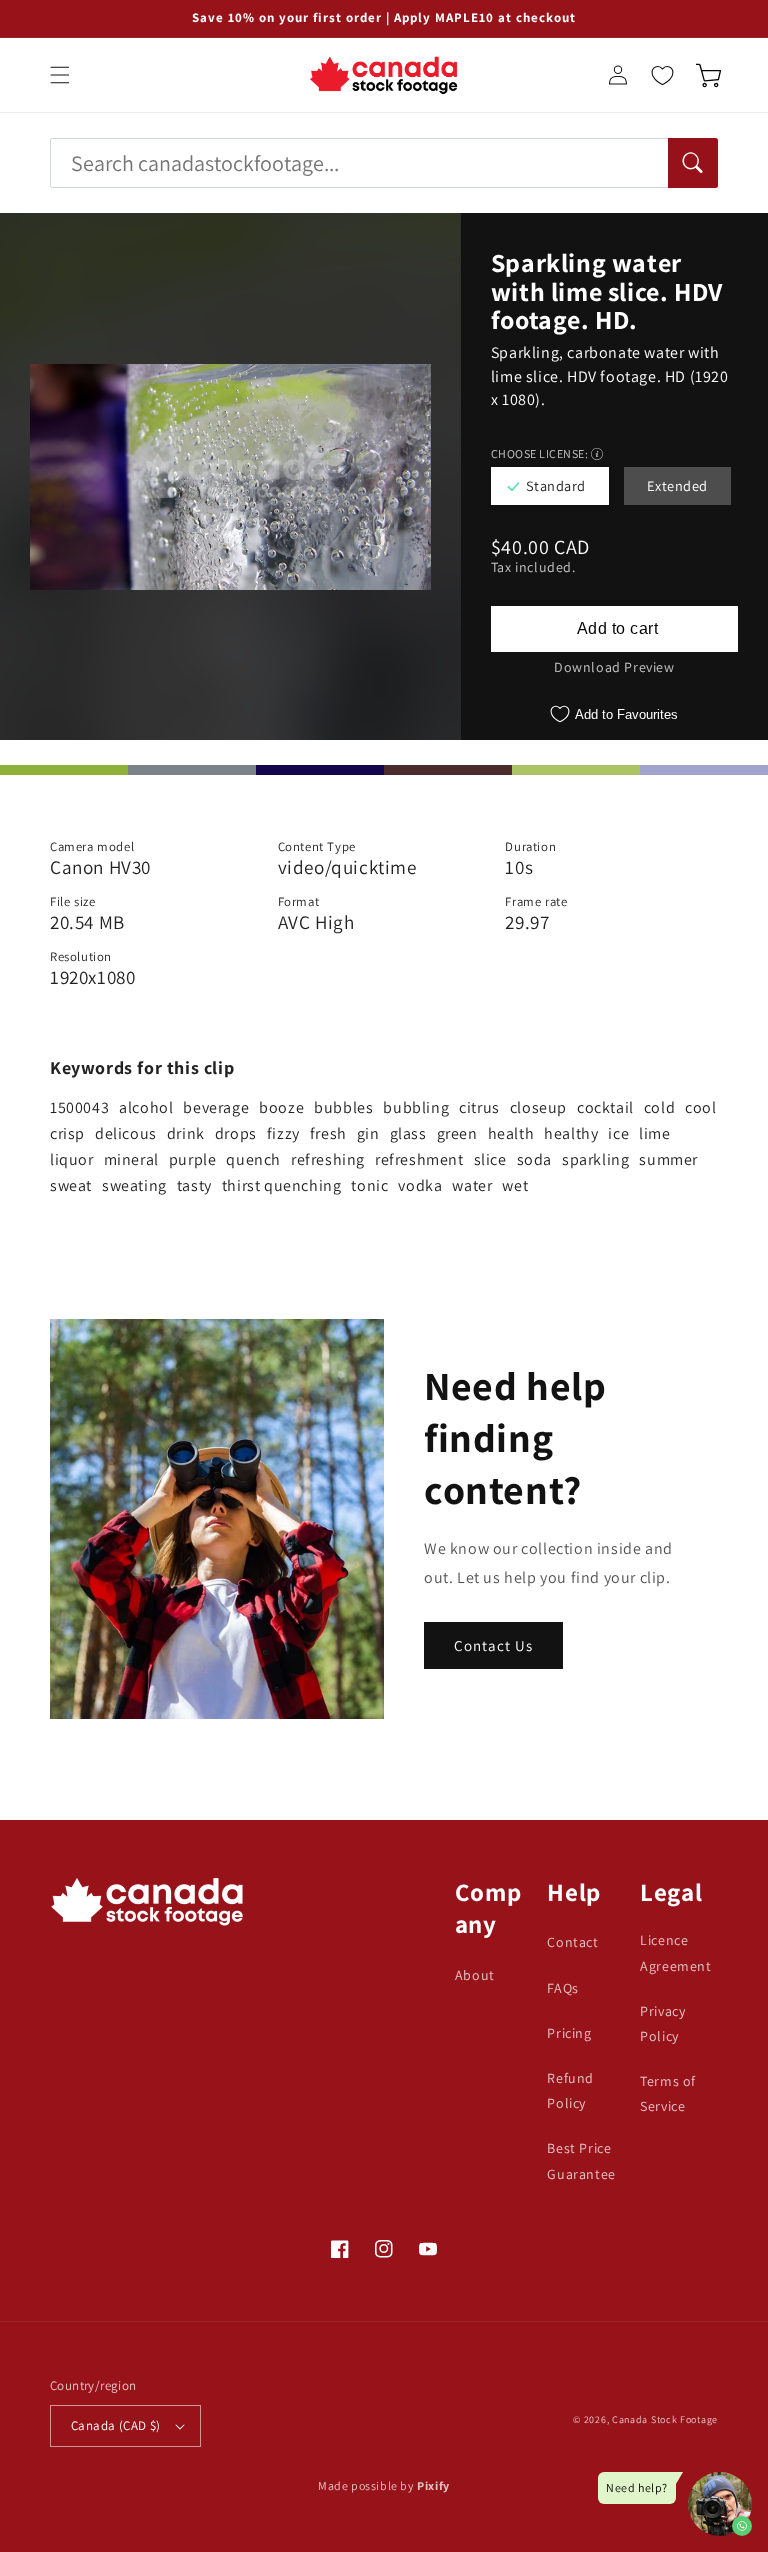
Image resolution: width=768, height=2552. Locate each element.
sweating (134, 1185)
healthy (571, 1133)
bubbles (343, 1107)
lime (654, 1133)
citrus (479, 1107)
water (472, 1185)
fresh (328, 1133)
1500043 (79, 1107)
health (511, 1133)
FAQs (562, 1988)
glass (408, 1133)
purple (193, 1159)
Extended (677, 485)
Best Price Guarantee (581, 2160)
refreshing (328, 1159)
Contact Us (493, 1645)
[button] (60, 75)
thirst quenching (282, 1185)
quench (253, 1159)
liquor (72, 1159)
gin (368, 1133)
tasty (194, 1185)
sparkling (595, 1159)
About (475, 1975)
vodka (420, 1185)
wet (515, 1185)
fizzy (283, 1133)
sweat (71, 1185)
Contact (572, 1942)
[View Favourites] (662, 75)
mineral (131, 1159)
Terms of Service (668, 2093)
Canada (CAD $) (116, 2425)
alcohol (146, 1107)
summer (668, 1159)
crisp (67, 1133)
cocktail (605, 1107)
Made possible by (384, 2485)
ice (618, 1133)
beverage (216, 1107)
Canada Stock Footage (665, 2419)
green (457, 1133)
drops (236, 1133)
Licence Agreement (675, 1952)
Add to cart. (614, 629)
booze (281, 1107)
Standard (556, 485)
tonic (369, 1185)
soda (534, 1159)
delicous (126, 1133)
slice (490, 1159)
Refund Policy (570, 2090)
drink (186, 1133)
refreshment (419, 1159)
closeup (538, 1107)
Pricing (569, 2033)
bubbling (416, 1107)
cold (659, 1107)
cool (700, 1107)
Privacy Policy (662, 2023)
